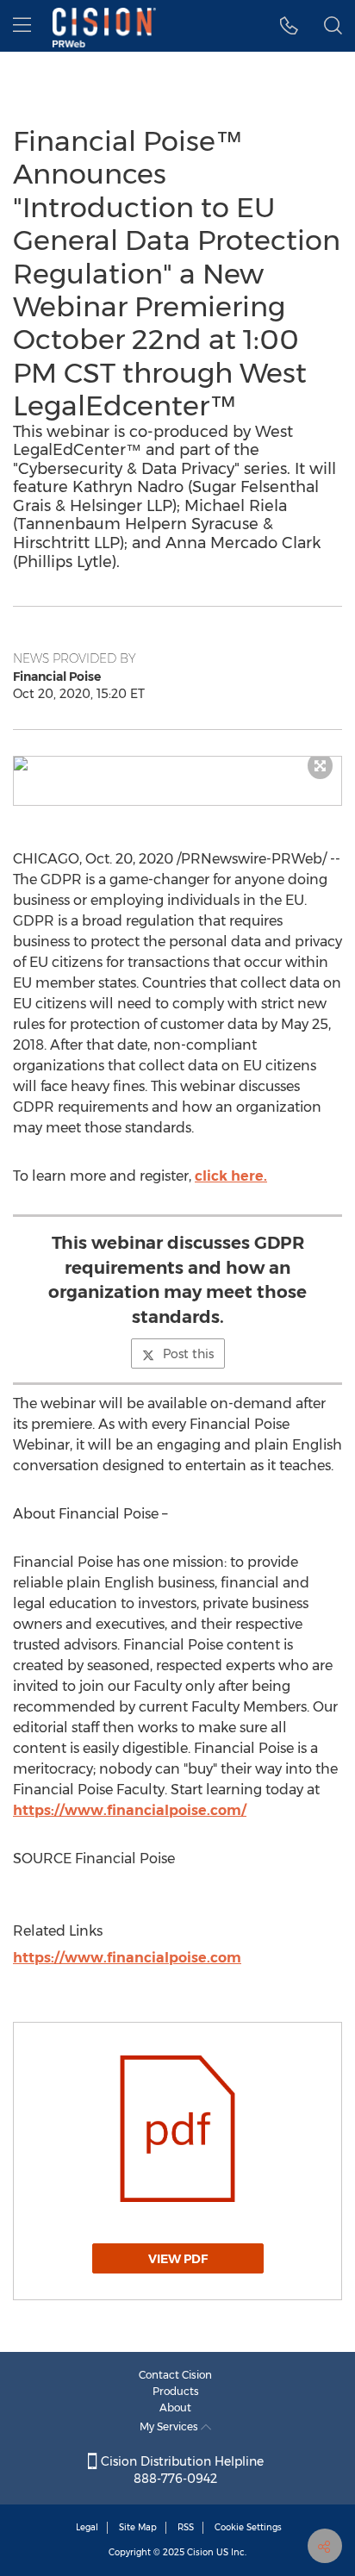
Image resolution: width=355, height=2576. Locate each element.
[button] (177, 764)
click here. (231, 1176)
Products (176, 2391)
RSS (186, 2527)
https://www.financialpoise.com (127, 1958)
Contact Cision (175, 2375)
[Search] (333, 26)
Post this (188, 1354)
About (175, 2408)
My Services (170, 2426)
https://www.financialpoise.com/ (130, 1810)
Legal (87, 2527)
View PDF (178, 2259)
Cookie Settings (248, 2527)
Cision (200, 2552)
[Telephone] (289, 26)
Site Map (138, 2527)
